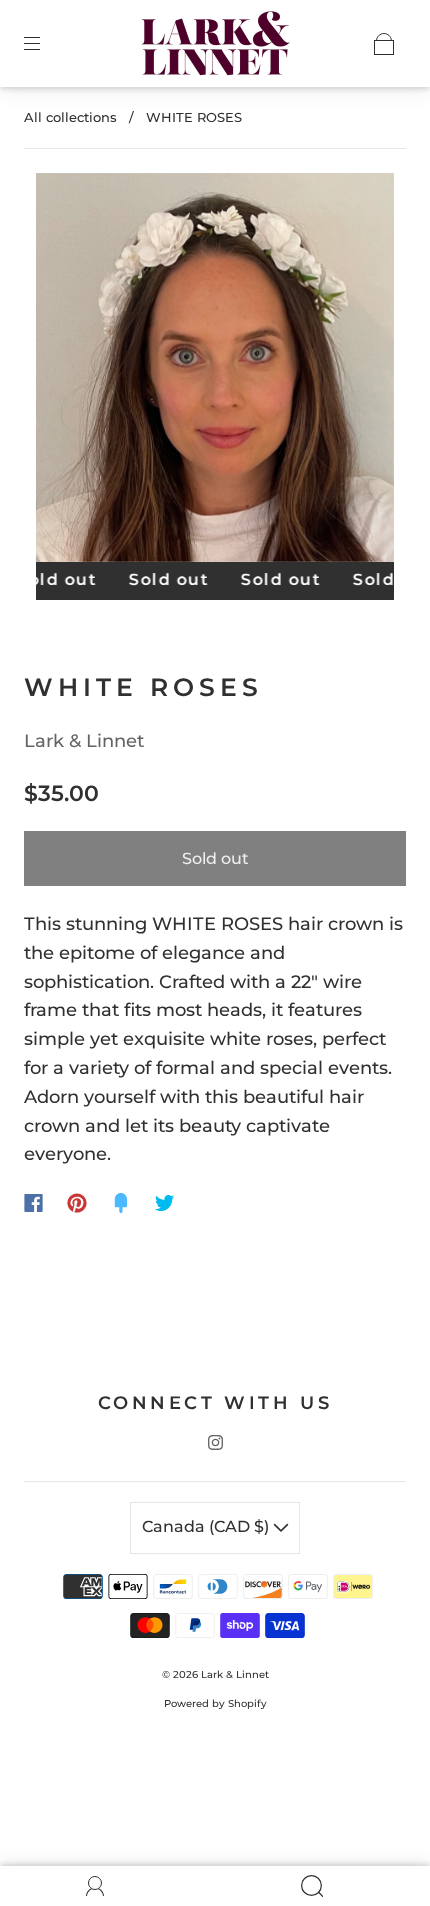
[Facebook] (33, 1203)
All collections (70, 117)
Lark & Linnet (84, 741)
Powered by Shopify (215, 1703)
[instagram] (215, 1443)
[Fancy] (121, 1203)
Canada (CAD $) (207, 1526)
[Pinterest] (77, 1203)
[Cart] (384, 44)
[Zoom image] (215, 371)
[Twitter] (165, 1203)
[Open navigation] (46, 44)
